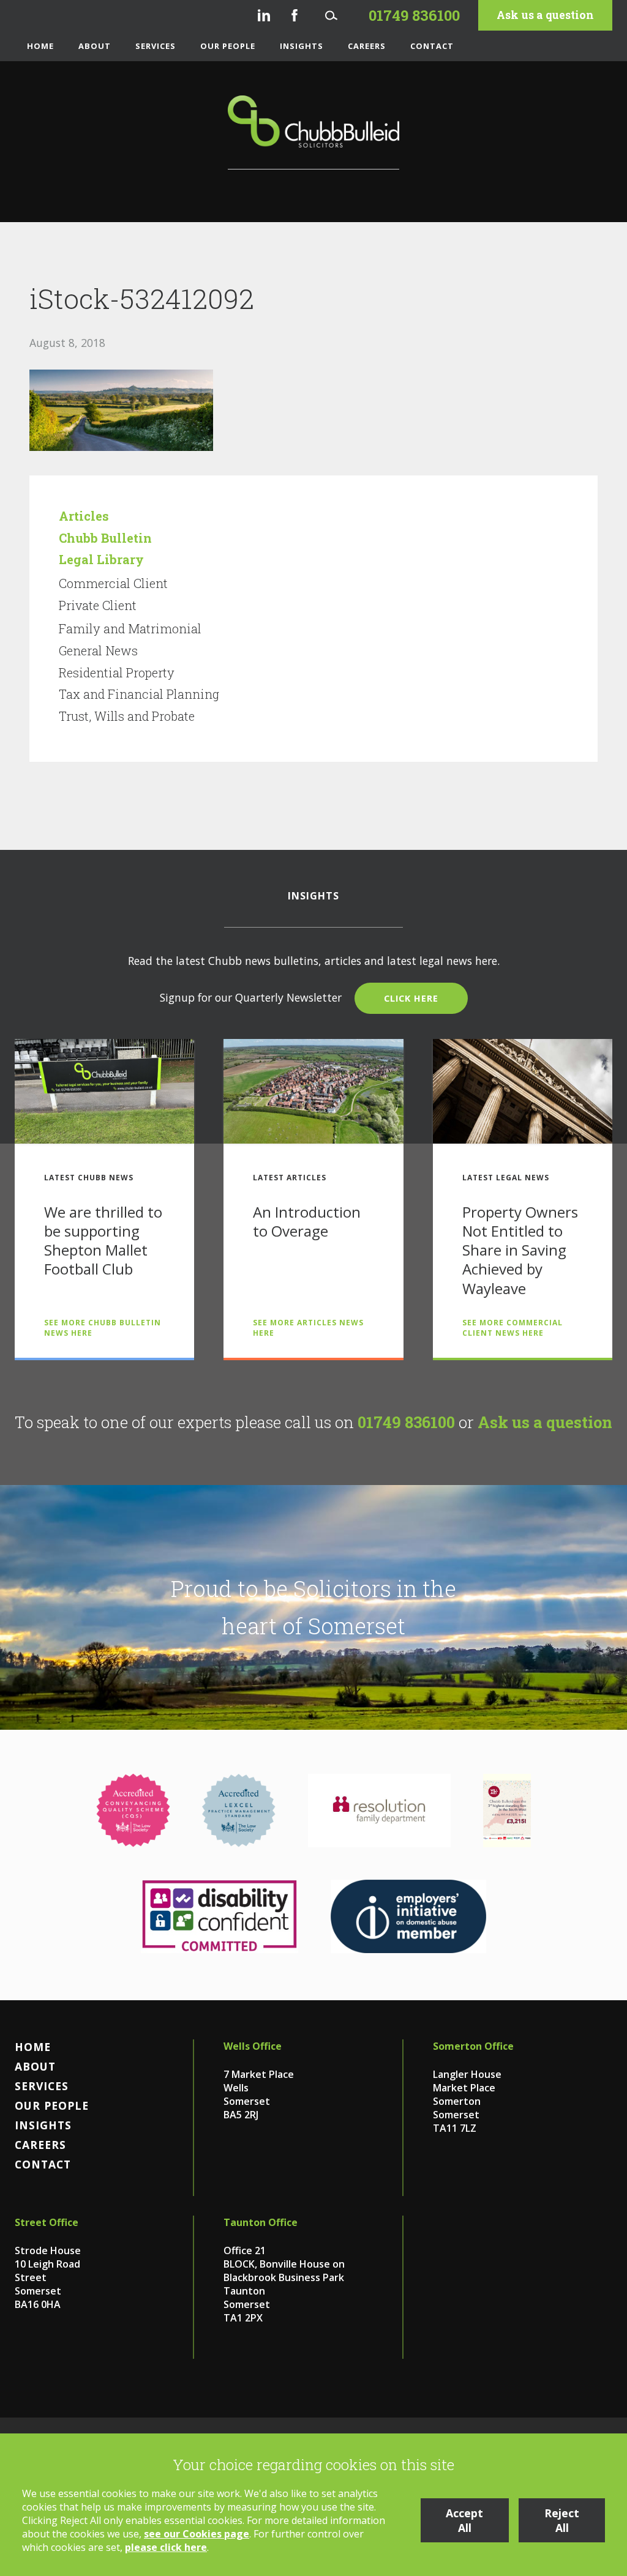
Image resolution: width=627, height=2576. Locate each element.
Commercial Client (113, 583)
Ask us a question (545, 15)
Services (156, 46)
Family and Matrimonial (130, 628)
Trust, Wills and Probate (127, 716)
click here (411, 998)
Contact (432, 46)
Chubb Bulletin (105, 538)
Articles (84, 516)
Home (40, 46)
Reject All (562, 2520)
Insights (302, 46)
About (95, 46)
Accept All (464, 2520)
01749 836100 (406, 1422)
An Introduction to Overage (307, 1221)
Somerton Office (473, 2046)
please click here (166, 2547)
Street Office (47, 2222)
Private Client (98, 605)
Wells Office (253, 2046)
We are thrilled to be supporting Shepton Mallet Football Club (103, 1241)
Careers (367, 46)
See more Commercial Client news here (512, 1328)
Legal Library (101, 559)
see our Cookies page (197, 2534)
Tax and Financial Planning (139, 694)
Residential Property (117, 672)
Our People (228, 46)
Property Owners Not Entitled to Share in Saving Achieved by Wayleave (520, 1250)
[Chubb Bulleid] (313, 132)
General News (98, 650)
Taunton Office (261, 2222)
